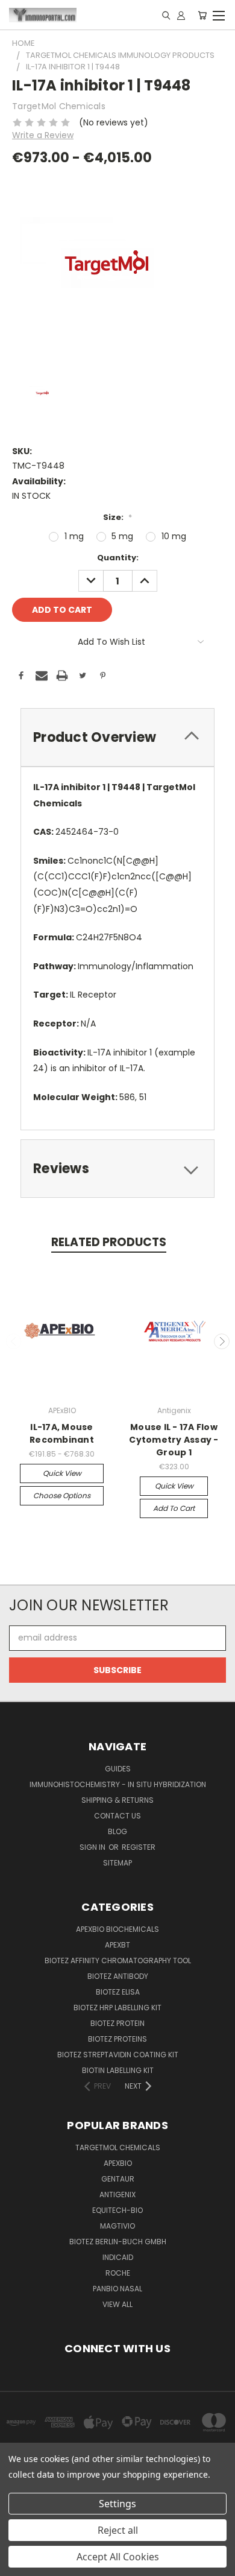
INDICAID (118, 2257)
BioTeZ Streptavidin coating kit (118, 2055)
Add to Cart (174, 1508)
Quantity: (118, 558)
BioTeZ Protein (117, 2023)
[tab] (117, 737)
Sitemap (117, 1863)
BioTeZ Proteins (117, 2039)
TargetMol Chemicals (118, 2147)
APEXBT (117, 1945)
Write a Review (43, 135)
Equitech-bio (117, 2210)
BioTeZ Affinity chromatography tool (118, 1960)
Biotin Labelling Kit (118, 2070)
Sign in (93, 1847)
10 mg (174, 536)
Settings (117, 2504)
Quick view (62, 1473)
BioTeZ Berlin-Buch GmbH (118, 2242)
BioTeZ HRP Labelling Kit (117, 2008)
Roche (118, 2273)
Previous (14, 1341)
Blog (117, 1831)
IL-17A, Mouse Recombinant (62, 1433)
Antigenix (117, 2195)
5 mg (122, 536)
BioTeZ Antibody (118, 1976)
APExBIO (118, 2163)
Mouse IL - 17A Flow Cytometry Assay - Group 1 (174, 1440)
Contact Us (117, 1816)
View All (117, 2304)
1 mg (74, 536)
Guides (118, 1769)
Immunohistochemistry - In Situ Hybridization (118, 1784)
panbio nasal (117, 2289)
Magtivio (117, 2226)
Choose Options (62, 1495)
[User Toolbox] (181, 15)
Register (139, 1847)
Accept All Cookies (118, 2557)
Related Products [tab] (109, 1242)
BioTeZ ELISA (118, 1992)
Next (222, 1341)
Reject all (118, 2530)
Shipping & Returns (117, 1800)
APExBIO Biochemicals (117, 1929)
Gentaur (118, 2179)
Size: (117, 517)
